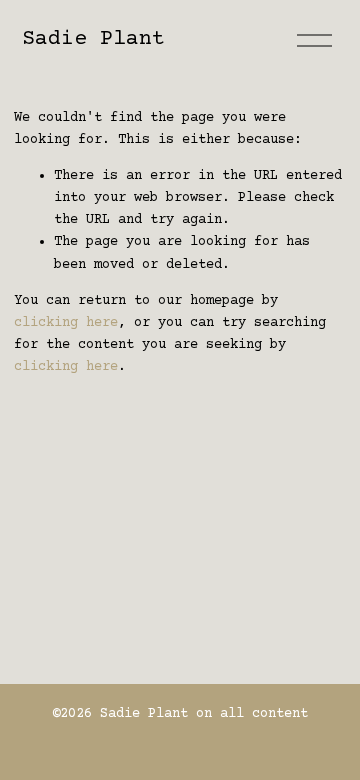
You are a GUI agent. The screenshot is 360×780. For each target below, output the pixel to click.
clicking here (66, 323)
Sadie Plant (93, 39)
